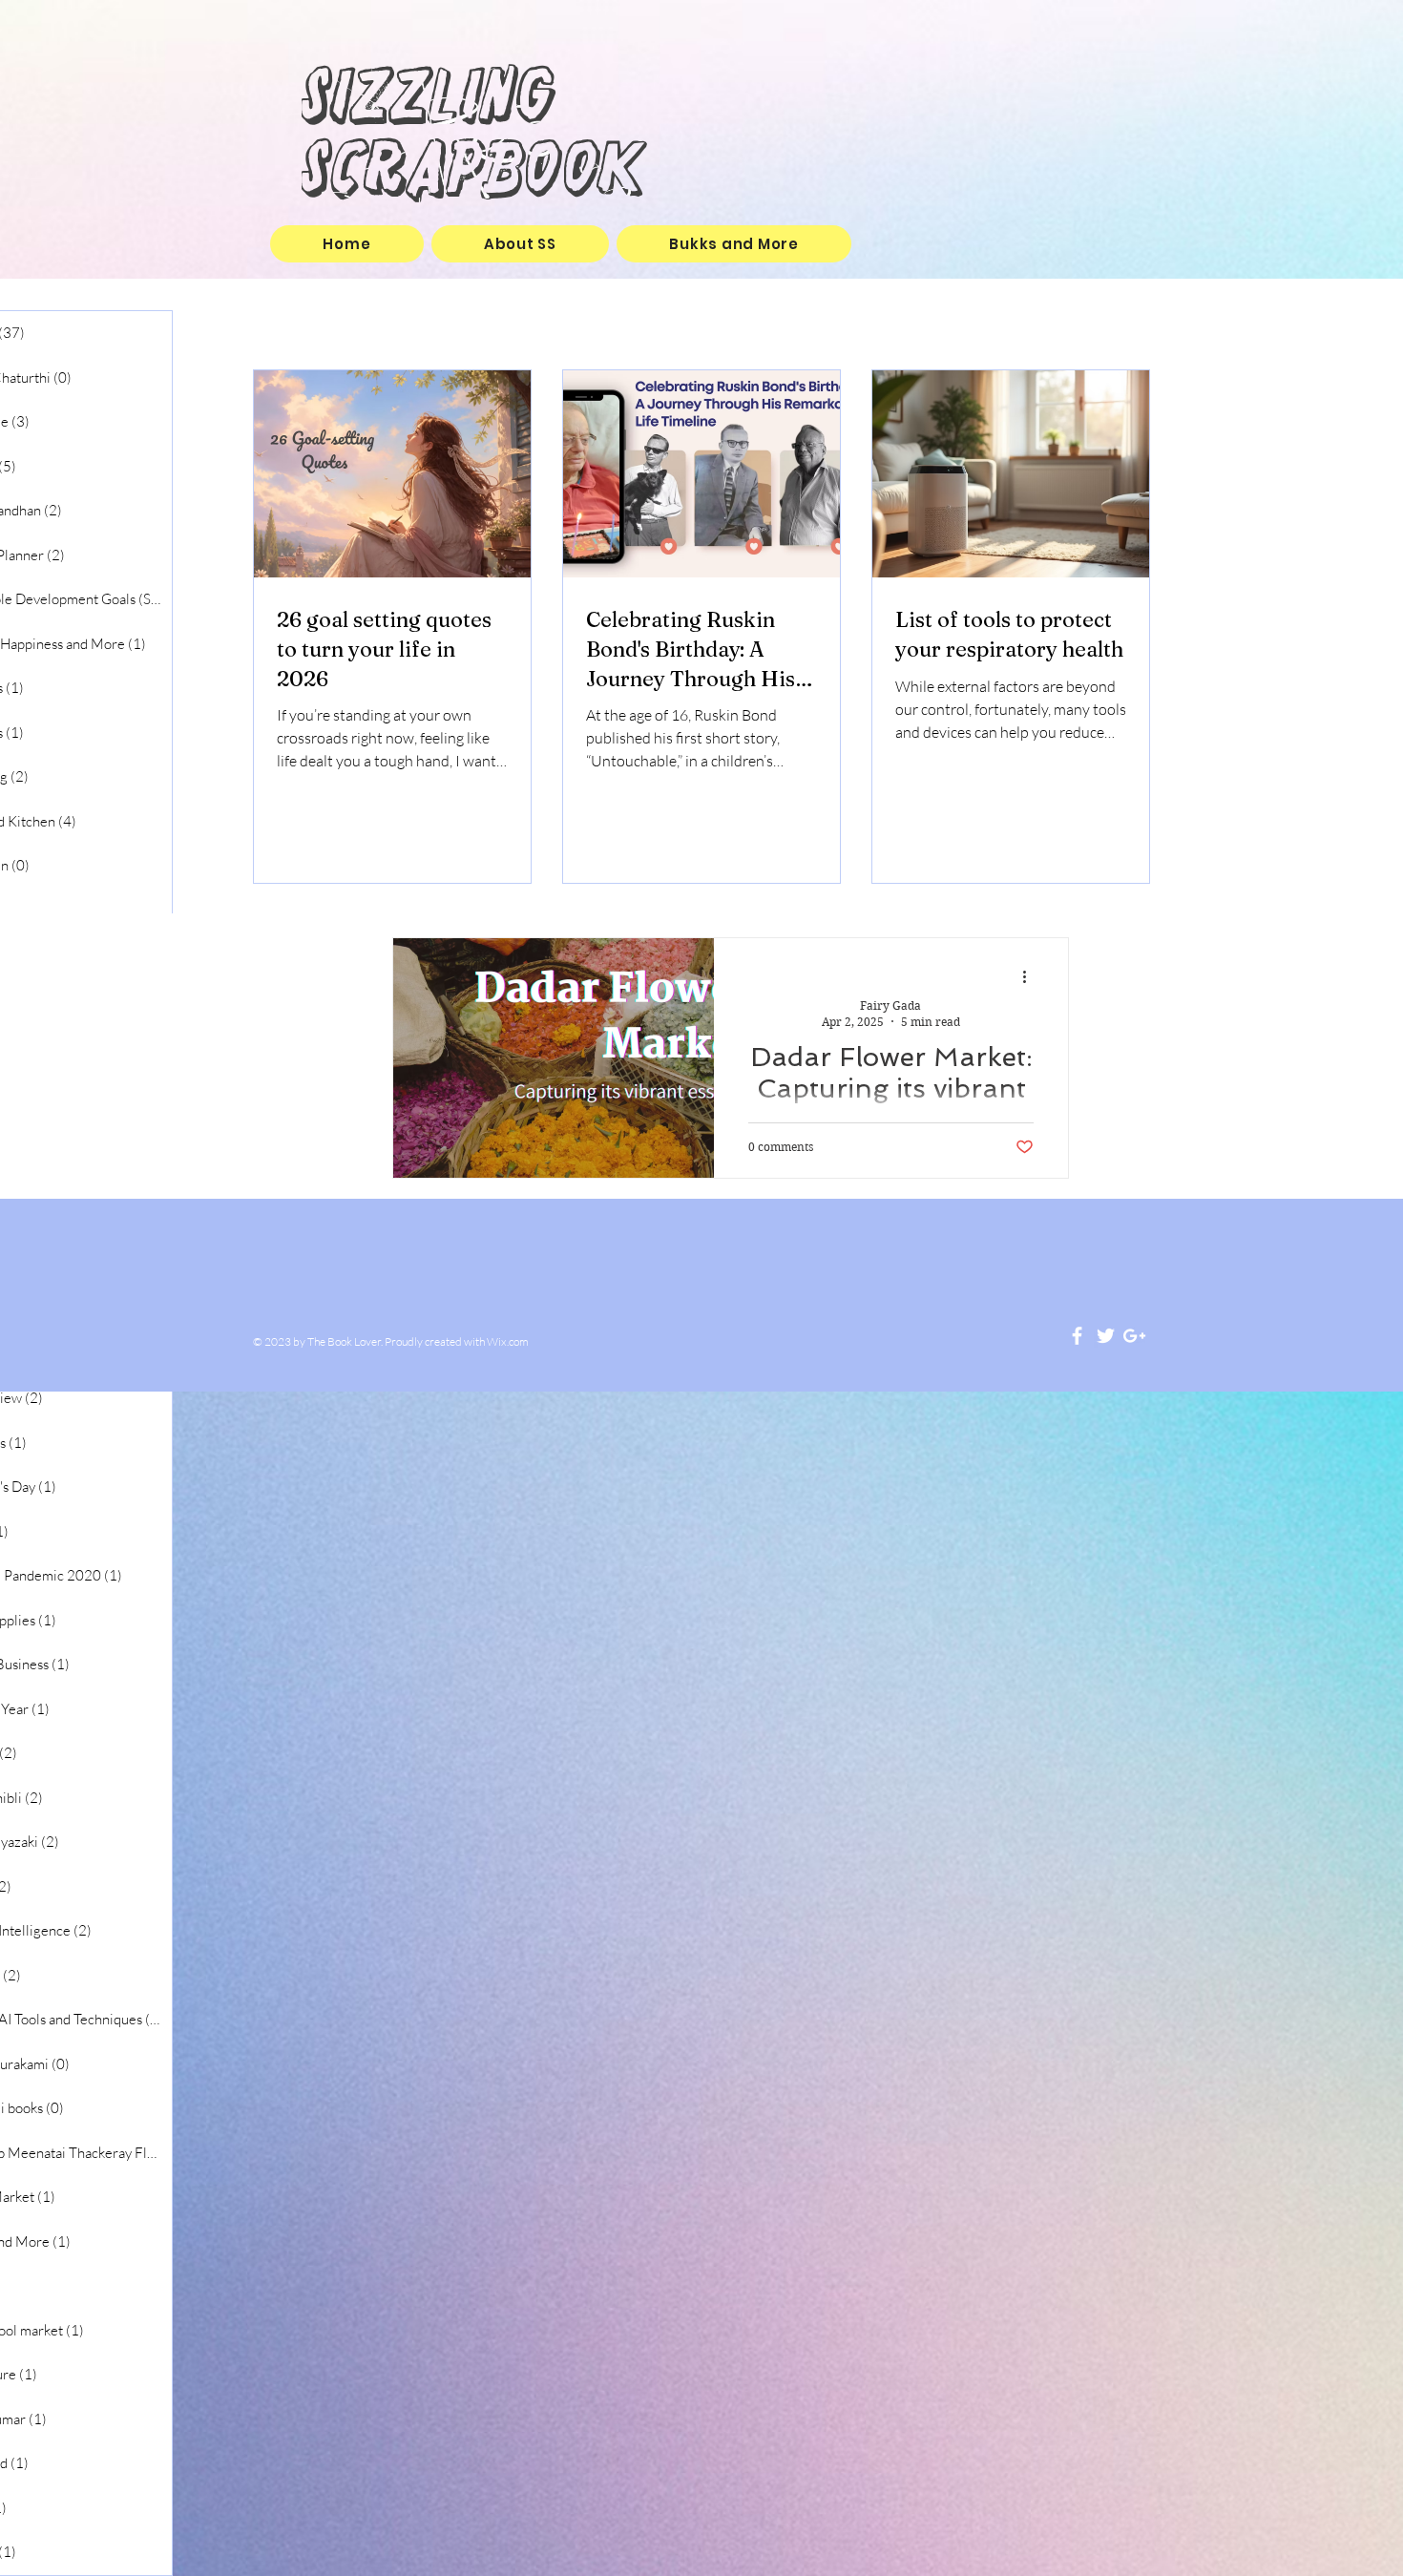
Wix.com (508, 1341)
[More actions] (1031, 977)
